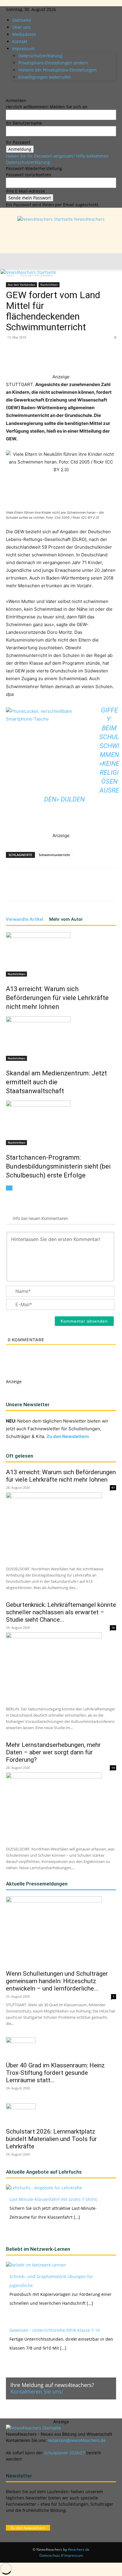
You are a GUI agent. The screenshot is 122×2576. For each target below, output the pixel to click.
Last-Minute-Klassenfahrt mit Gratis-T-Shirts (53, 2199)
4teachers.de (79, 2549)
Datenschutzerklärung (40, 56)
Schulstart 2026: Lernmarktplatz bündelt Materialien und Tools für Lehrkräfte (51, 2139)
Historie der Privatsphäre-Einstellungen (58, 70)
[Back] (8, 94)
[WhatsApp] (58, 359)
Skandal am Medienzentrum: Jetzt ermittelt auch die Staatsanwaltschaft (56, 1082)
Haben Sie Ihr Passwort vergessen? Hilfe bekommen (57, 156)
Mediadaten (24, 34)
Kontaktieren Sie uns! (37, 2391)
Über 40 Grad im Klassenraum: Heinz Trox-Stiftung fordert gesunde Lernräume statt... (55, 2073)
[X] (21, 88)
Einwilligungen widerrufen (45, 77)
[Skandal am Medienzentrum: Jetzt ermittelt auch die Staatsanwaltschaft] (61, 1039)
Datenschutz (50, 2555)
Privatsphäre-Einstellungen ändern (53, 63)
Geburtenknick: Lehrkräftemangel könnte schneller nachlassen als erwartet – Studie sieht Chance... (61, 1612)
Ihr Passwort (18, 142)
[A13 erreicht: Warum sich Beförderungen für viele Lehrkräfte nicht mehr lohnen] (61, 954)
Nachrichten (49, 285)
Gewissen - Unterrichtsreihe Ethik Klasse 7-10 (55, 2330)
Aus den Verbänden (21, 285)
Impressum (23, 49)
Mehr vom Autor (66, 919)
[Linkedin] (17, 88)
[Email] (85, 359)
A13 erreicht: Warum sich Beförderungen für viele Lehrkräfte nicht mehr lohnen (57, 998)
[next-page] (11, 1188)
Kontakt (20, 41)
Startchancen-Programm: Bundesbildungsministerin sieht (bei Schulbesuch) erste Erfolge (58, 1166)
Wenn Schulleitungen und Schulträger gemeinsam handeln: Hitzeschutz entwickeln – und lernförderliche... (57, 1981)
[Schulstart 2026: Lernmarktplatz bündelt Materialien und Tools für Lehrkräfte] (61, 2114)
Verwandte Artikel (25, 919)
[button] (10, 261)
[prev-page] (8, 1188)
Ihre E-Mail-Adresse (25, 191)
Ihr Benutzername (24, 123)
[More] (113, 359)
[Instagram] (13, 88)
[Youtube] (25, 88)
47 (113, 1488)
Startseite (22, 20)
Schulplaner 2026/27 (65, 2453)
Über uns (21, 27)
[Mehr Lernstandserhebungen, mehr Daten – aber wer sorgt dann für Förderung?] (61, 1807)
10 (113, 1628)
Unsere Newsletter (28, 1404)
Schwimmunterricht (54, 855)
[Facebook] (8, 88)
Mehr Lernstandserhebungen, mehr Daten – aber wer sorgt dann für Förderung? (53, 1752)
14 (113, 1768)
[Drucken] (99, 359)
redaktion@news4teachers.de (77, 2440)
